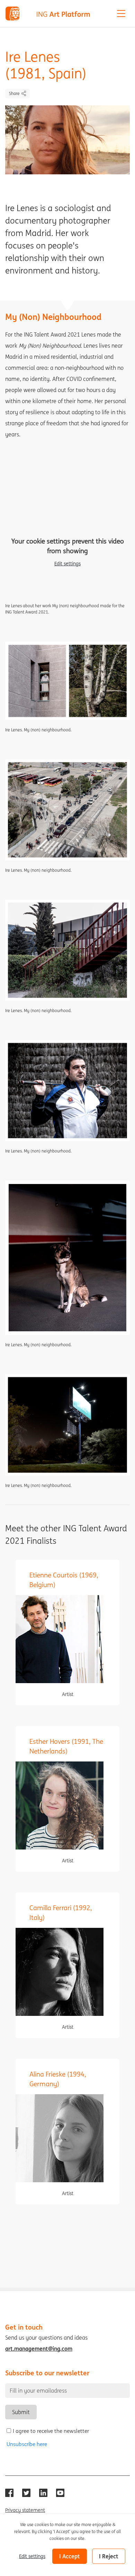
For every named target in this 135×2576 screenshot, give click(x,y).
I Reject (109, 2556)
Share (14, 93)
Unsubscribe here (27, 2444)
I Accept (70, 2556)
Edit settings (67, 564)
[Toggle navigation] (121, 14)
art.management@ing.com (39, 2349)
